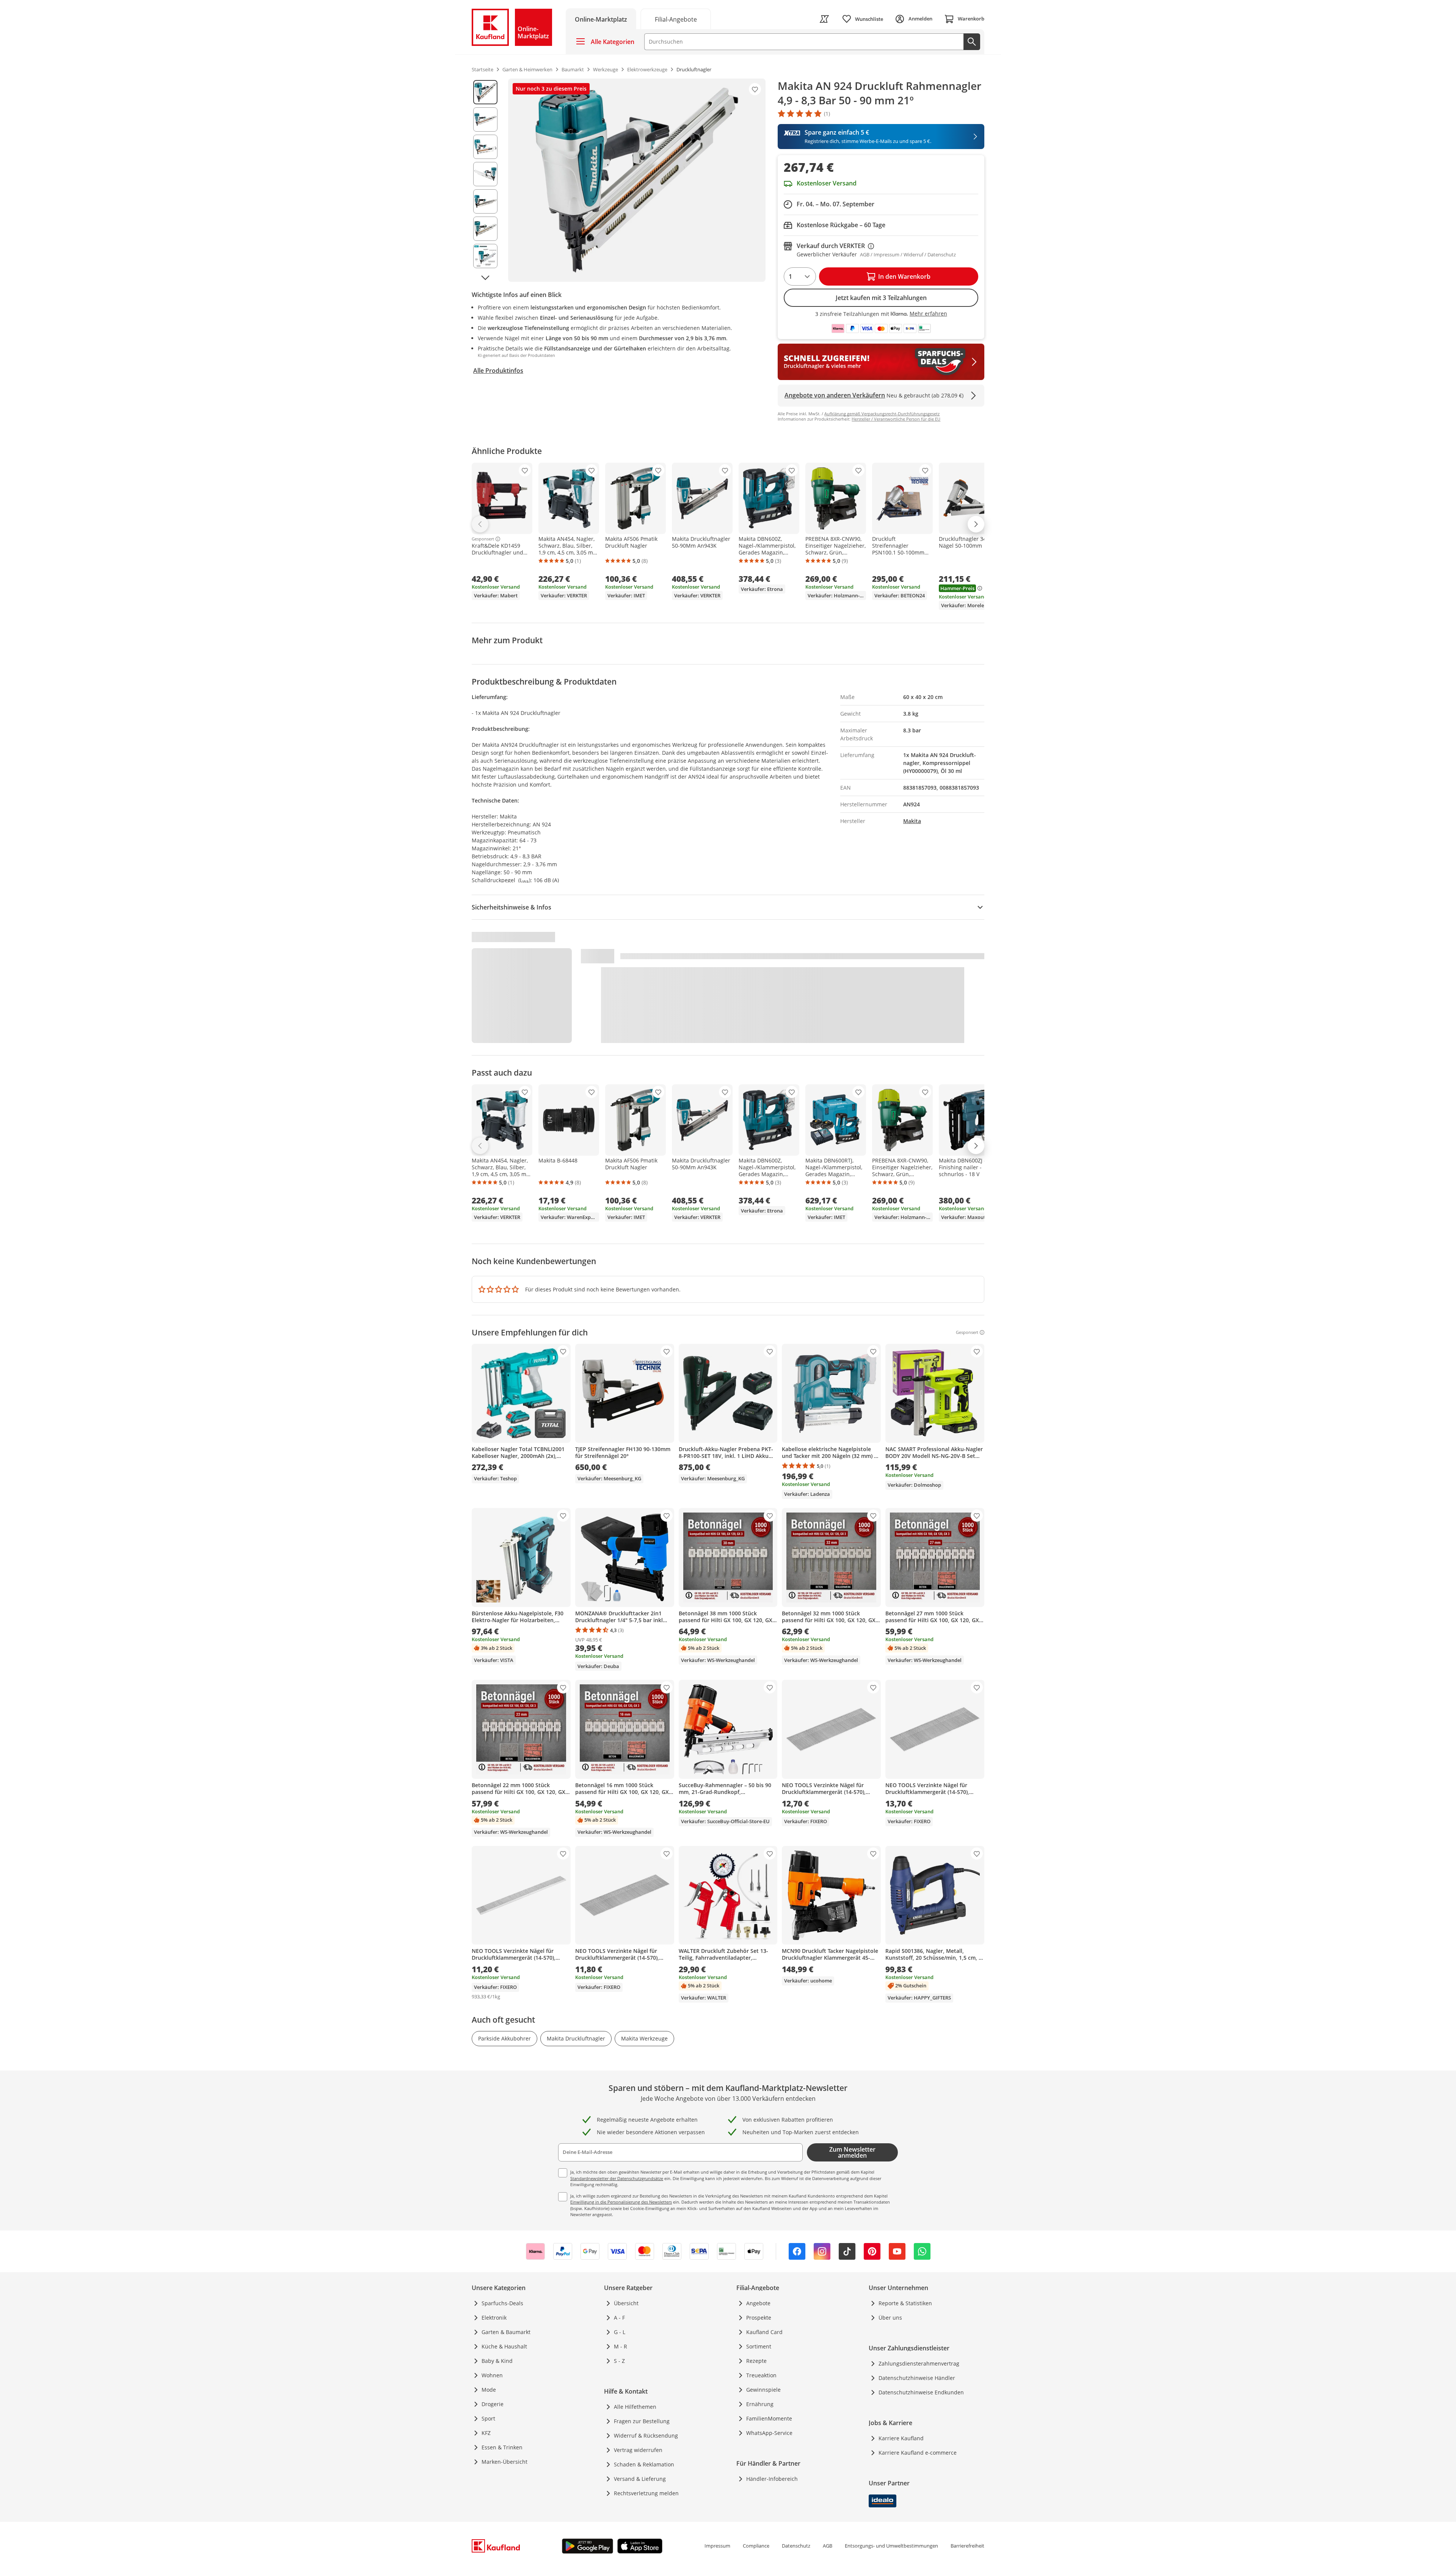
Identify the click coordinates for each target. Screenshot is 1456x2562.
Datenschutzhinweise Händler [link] (917, 2378)
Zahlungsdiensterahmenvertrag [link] (919, 2363)
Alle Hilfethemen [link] (635, 2407)
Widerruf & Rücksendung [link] (646, 2436)
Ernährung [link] (760, 2404)
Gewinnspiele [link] (763, 2390)
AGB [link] (828, 2546)
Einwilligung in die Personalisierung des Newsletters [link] (621, 2202)
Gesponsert (483, 539)
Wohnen (492, 2375)
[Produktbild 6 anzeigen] (485, 229)
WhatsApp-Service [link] (769, 2433)
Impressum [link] (717, 2546)
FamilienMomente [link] (769, 2418)
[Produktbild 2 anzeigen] (485, 119)
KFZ (486, 2433)
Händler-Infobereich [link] (772, 2479)
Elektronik (494, 2318)
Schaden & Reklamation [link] (644, 2464)
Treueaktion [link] (761, 2375)
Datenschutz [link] (796, 2546)
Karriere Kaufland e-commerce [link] (918, 2453)
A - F (619, 2318)
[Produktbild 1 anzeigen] (485, 92)
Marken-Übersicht (504, 2462)
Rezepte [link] (756, 2361)
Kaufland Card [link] (764, 2332)
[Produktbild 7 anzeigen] (485, 256)
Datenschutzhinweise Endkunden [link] (921, 2392)
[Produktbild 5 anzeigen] (485, 201)
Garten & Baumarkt (506, 2332)
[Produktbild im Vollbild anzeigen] (637, 180)
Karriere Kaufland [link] (901, 2438)
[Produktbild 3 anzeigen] (485, 147)
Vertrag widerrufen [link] (638, 2450)
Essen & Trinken (502, 2447)
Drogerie (493, 2404)
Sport (488, 2418)
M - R (621, 2346)
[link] (676, 19)
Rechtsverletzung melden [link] (646, 2493)
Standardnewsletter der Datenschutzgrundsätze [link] (617, 2178)
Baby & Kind (497, 2361)
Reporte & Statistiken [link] (905, 2303)
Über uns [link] (890, 2318)
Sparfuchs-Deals (502, 2303)
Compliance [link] (756, 2546)
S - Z (619, 2361)
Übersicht (626, 2303)
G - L (620, 2332)
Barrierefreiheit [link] (967, 2546)
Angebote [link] (758, 2303)
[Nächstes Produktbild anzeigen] (485, 277)
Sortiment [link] (759, 2346)
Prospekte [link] (759, 2318)
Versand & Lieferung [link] (640, 2479)
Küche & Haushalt (504, 2346)
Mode (489, 2390)
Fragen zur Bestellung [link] (642, 2421)
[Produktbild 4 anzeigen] (485, 174)
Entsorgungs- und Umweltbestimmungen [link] (891, 2546)
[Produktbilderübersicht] (485, 180)
